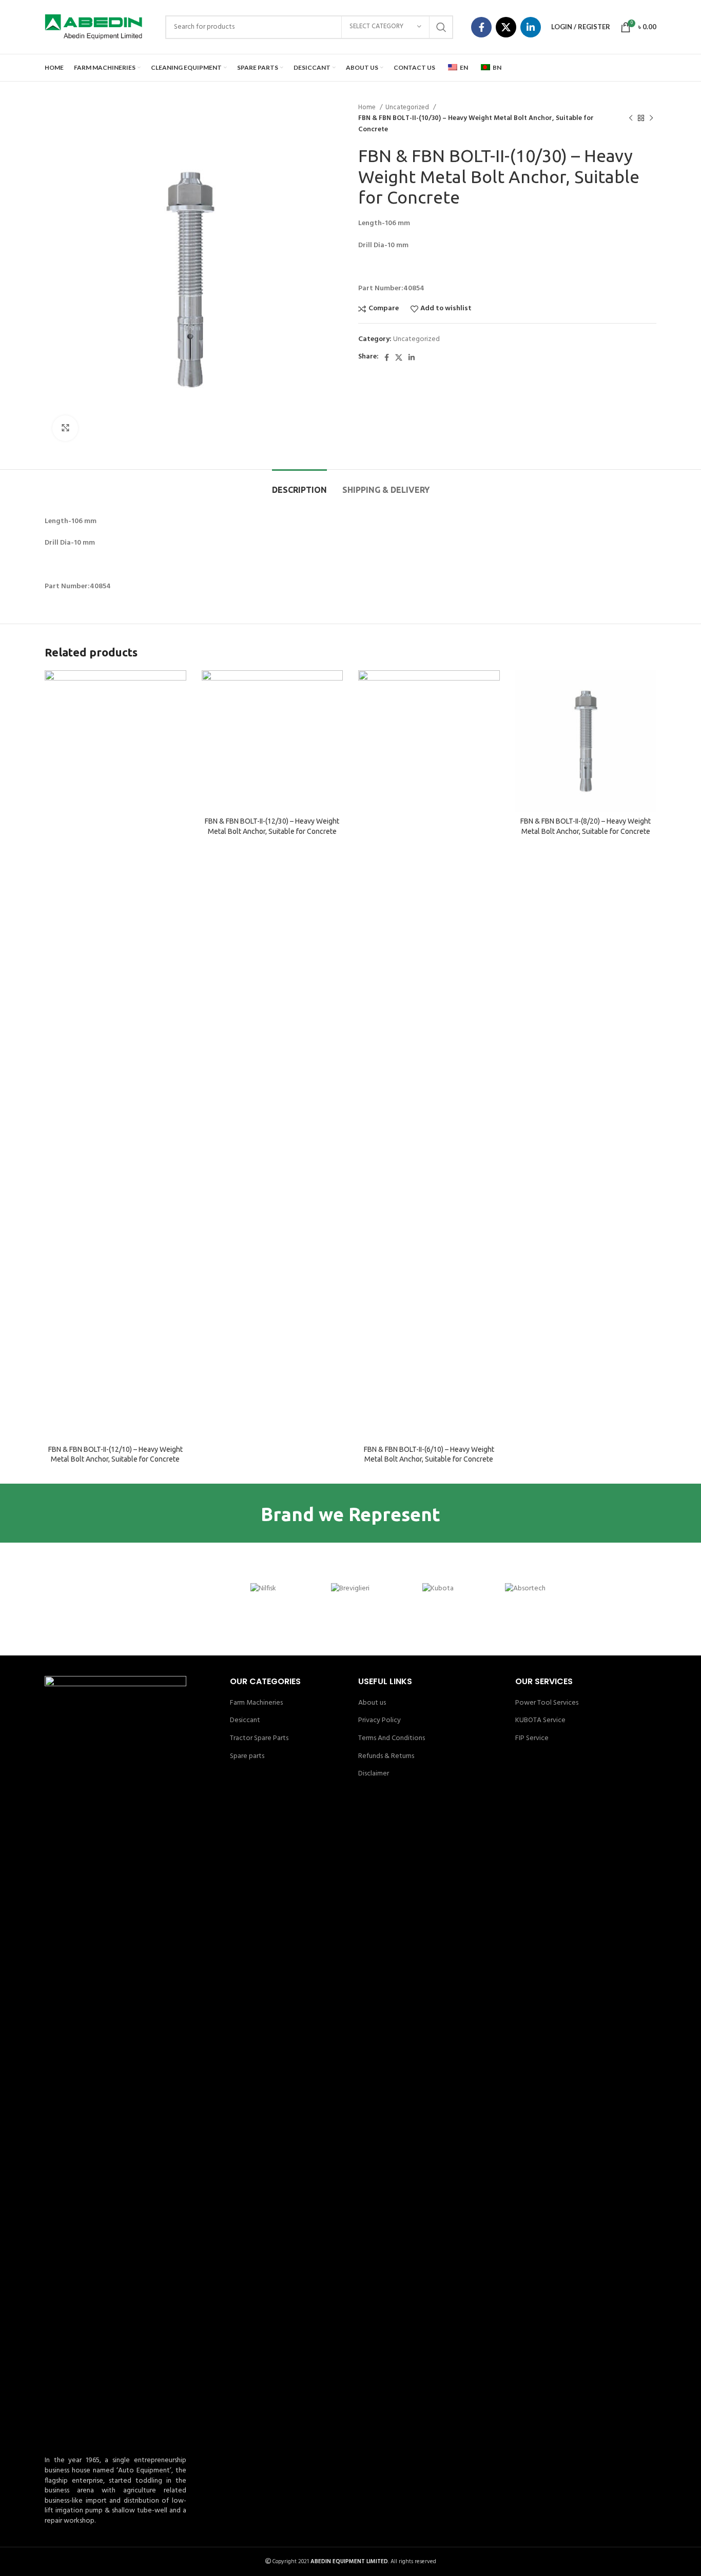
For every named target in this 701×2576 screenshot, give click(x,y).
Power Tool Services (547, 1703)
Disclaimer (374, 1774)
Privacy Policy (379, 1721)
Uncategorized (408, 107)
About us (372, 1703)
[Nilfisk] (263, 1589)
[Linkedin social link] (531, 27)
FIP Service (532, 1739)
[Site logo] (93, 27)
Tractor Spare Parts (259, 1739)
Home (368, 107)
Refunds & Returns (386, 1756)
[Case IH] (176, 1589)
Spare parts (247, 1756)
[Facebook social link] (481, 27)
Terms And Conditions (392, 1739)
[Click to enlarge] (65, 428)
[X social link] (506, 27)
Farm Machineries (256, 1703)
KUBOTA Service (540, 1721)
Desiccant (245, 1721)
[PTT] (88, 1589)
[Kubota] (438, 1589)
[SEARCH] (441, 27)
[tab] (299, 485)
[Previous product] (631, 118)
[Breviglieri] (350, 1589)
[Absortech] (525, 1589)
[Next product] (651, 118)
